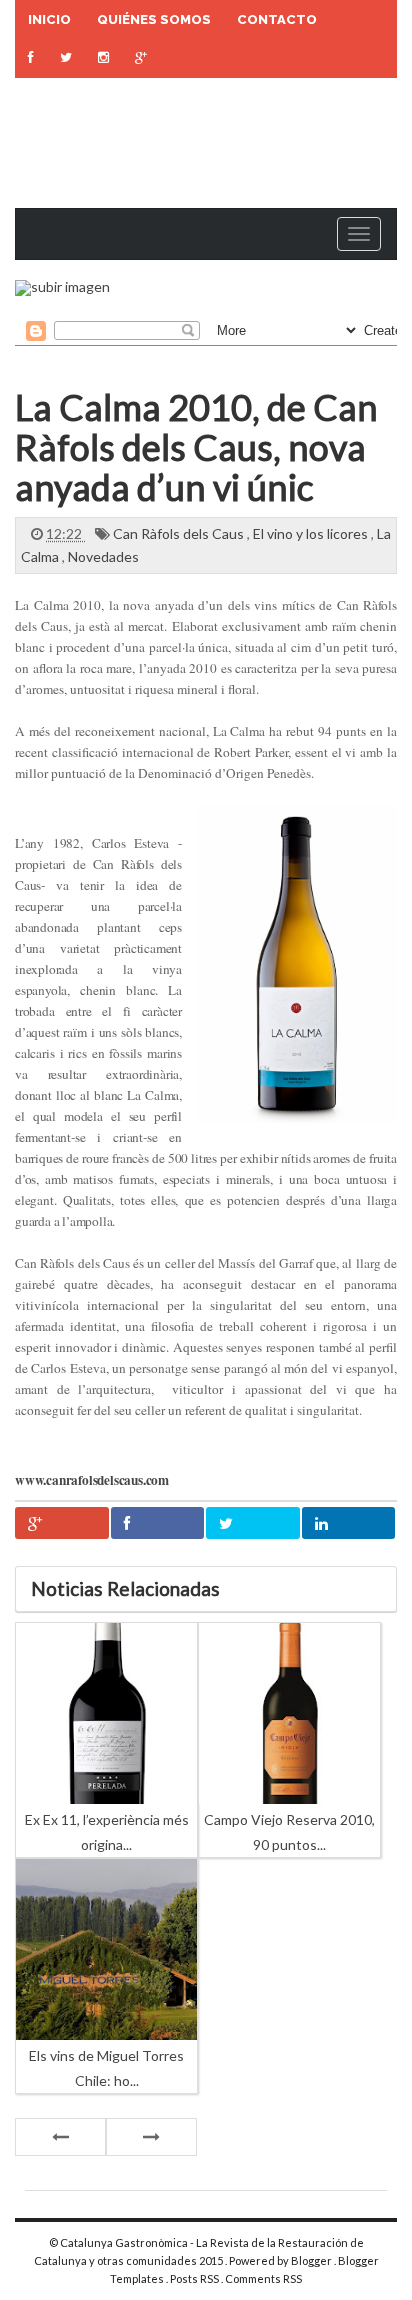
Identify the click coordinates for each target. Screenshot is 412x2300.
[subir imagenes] (62, 286)
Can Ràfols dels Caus (180, 533)
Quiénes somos (154, 19)
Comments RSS (263, 2278)
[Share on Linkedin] (349, 1523)
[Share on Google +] (62, 1523)
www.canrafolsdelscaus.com (92, 1480)
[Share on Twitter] (253, 1523)
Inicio (49, 19)
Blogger (312, 2260)
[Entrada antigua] (151, 2137)
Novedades (103, 556)
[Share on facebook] (158, 1523)
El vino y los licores (312, 533)
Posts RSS (195, 2278)
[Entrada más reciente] (60, 2137)
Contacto (277, 19)
